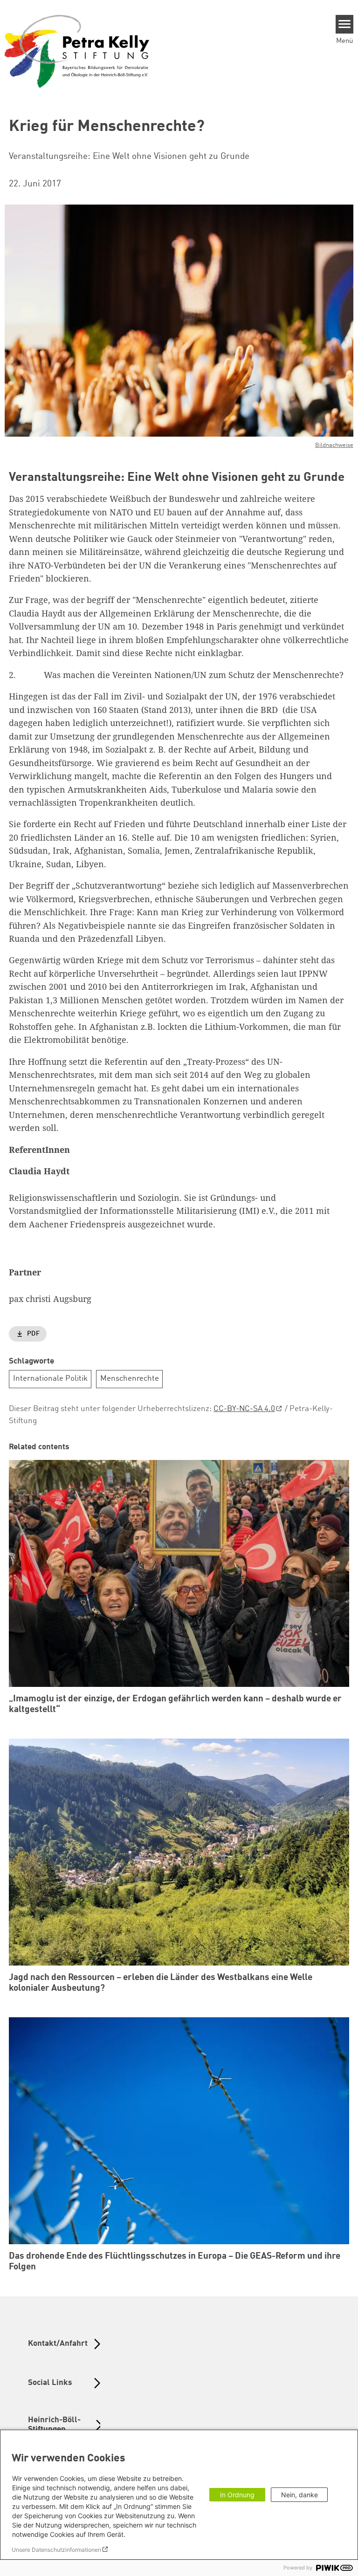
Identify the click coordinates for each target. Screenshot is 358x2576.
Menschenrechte (130, 1379)
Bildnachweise (334, 445)
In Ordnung (237, 2495)
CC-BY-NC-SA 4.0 (244, 1409)
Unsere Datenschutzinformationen (56, 2550)
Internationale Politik (50, 1379)
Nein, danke (299, 2495)
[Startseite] (77, 51)
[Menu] (345, 24)
